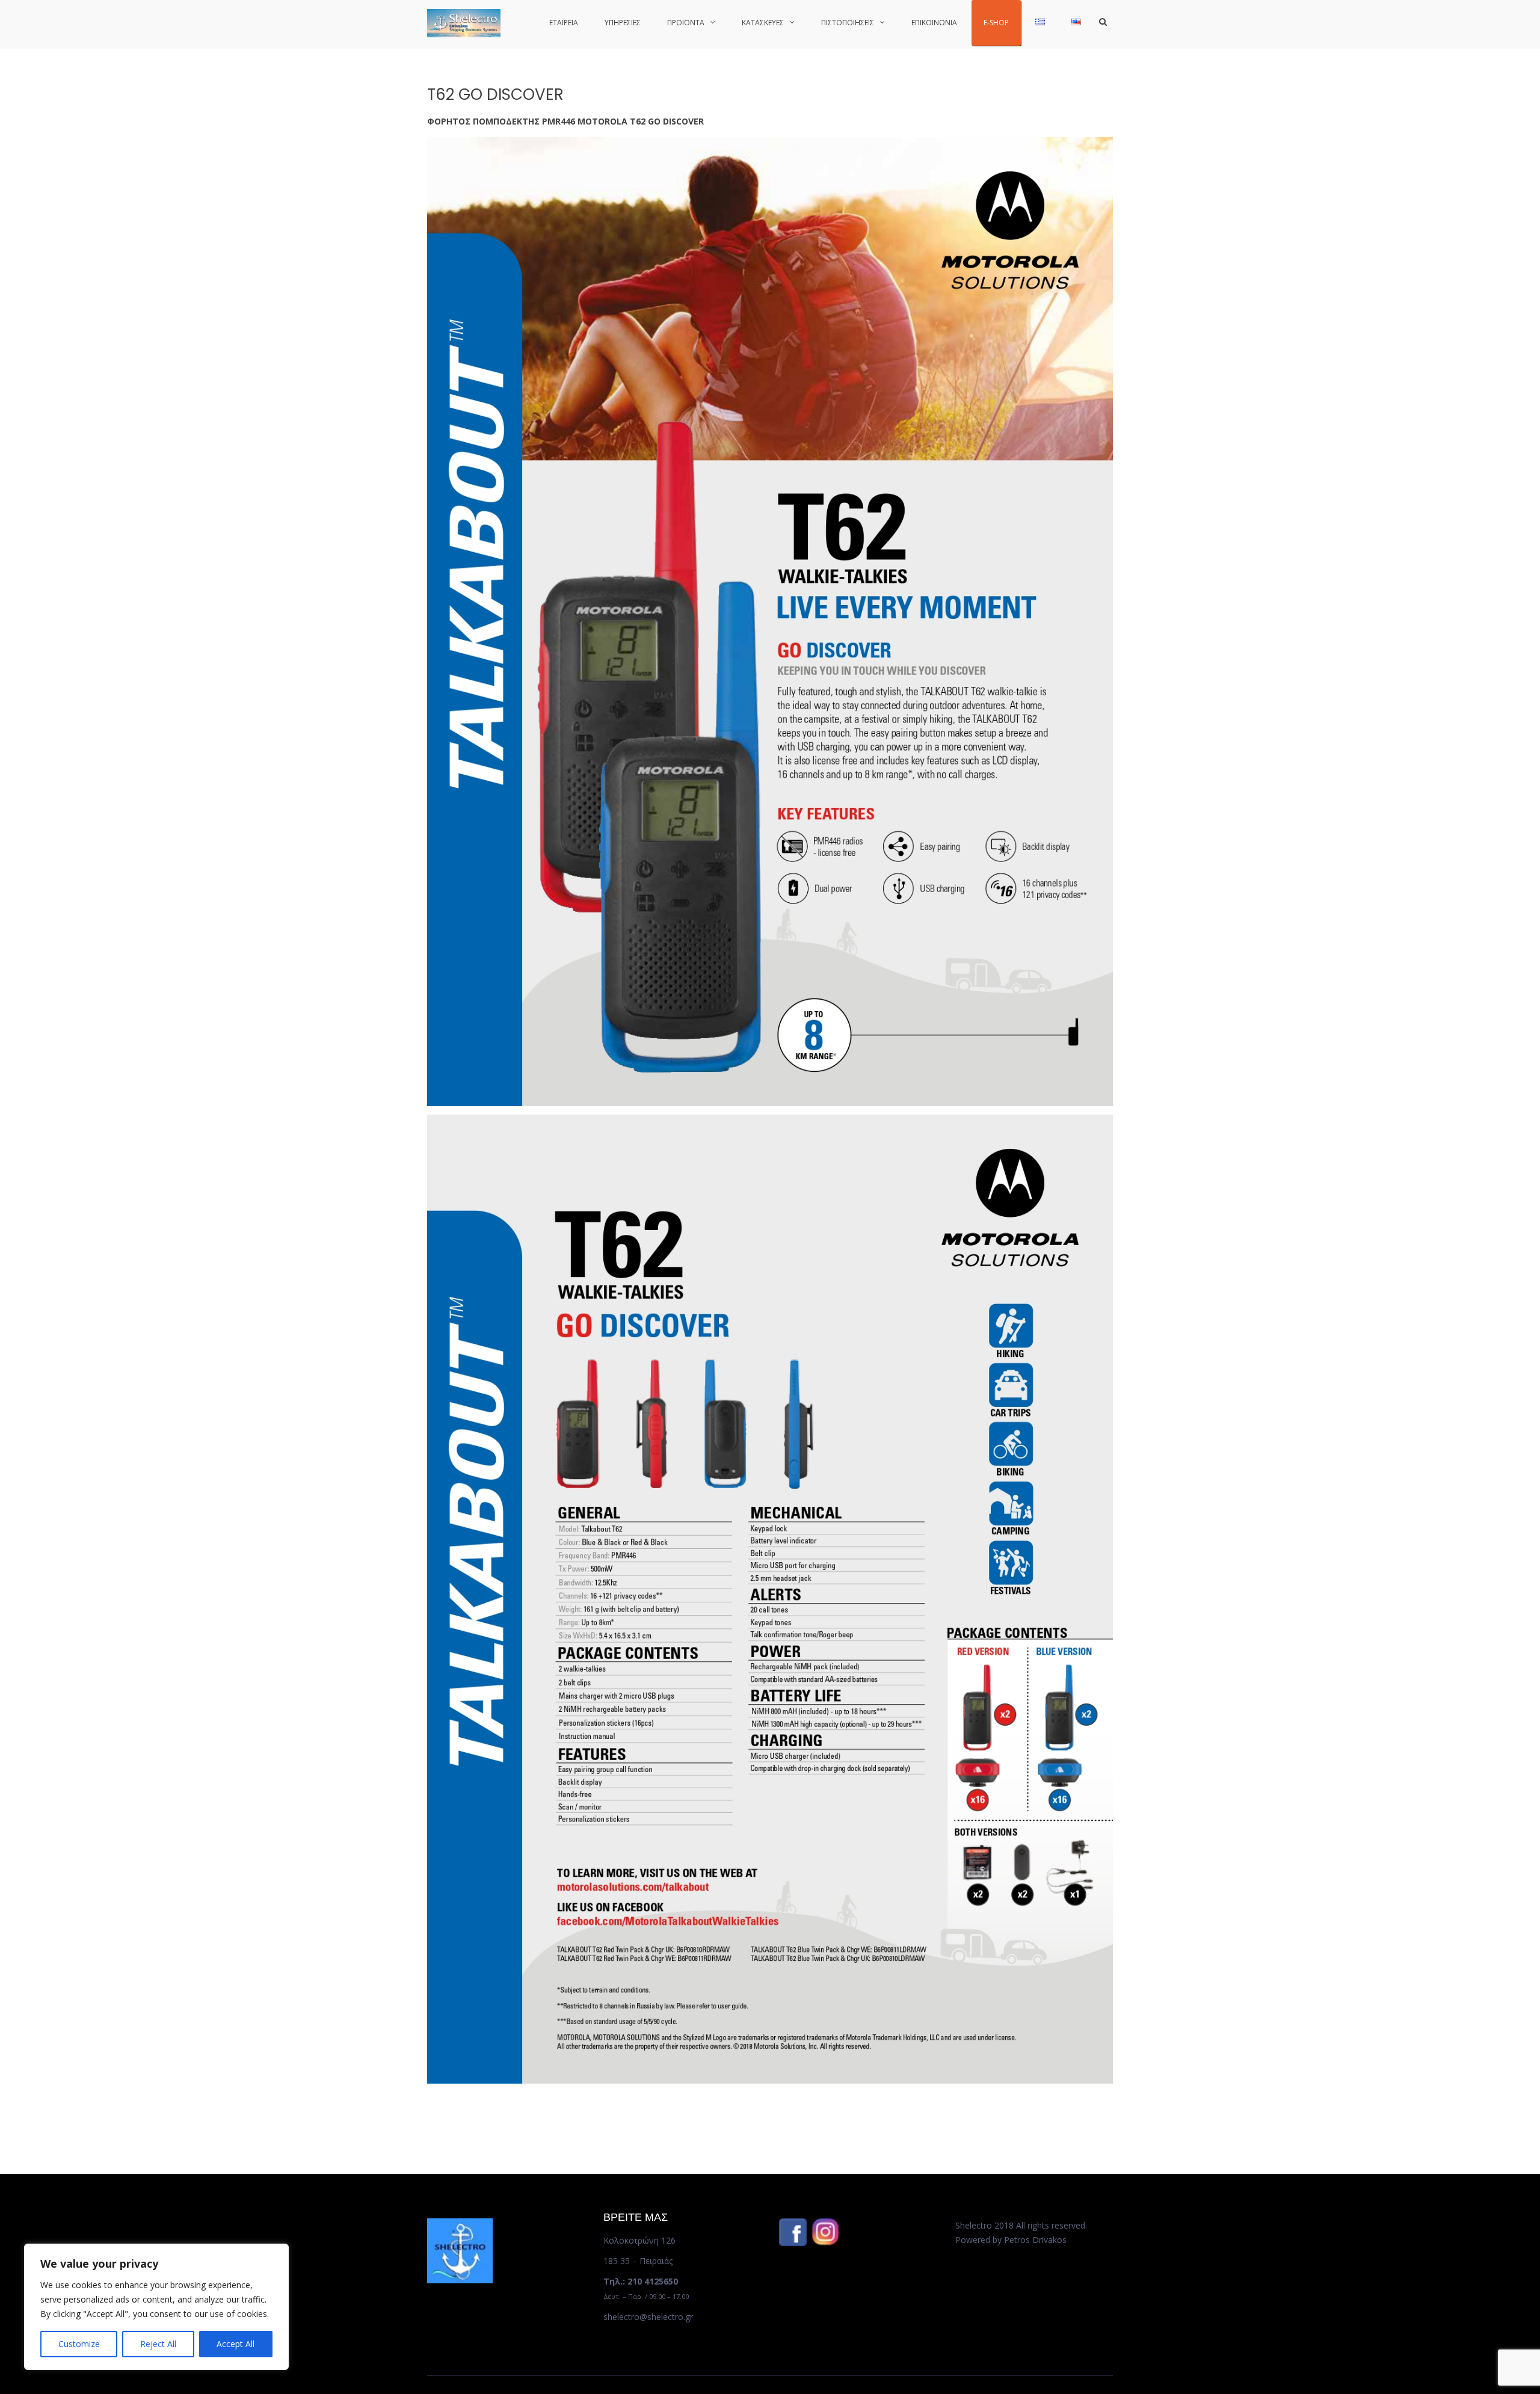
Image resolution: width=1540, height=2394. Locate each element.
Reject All (158, 2344)
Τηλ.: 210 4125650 (641, 2281)
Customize (79, 2344)
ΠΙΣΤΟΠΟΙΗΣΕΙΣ (848, 23)
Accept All (236, 2344)
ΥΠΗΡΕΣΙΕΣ (623, 23)
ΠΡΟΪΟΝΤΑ (686, 23)
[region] (156, 2307)
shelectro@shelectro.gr (648, 2317)
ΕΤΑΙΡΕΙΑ (564, 23)
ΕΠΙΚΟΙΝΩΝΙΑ (934, 23)
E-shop (996, 23)
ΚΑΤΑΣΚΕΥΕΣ (763, 23)
